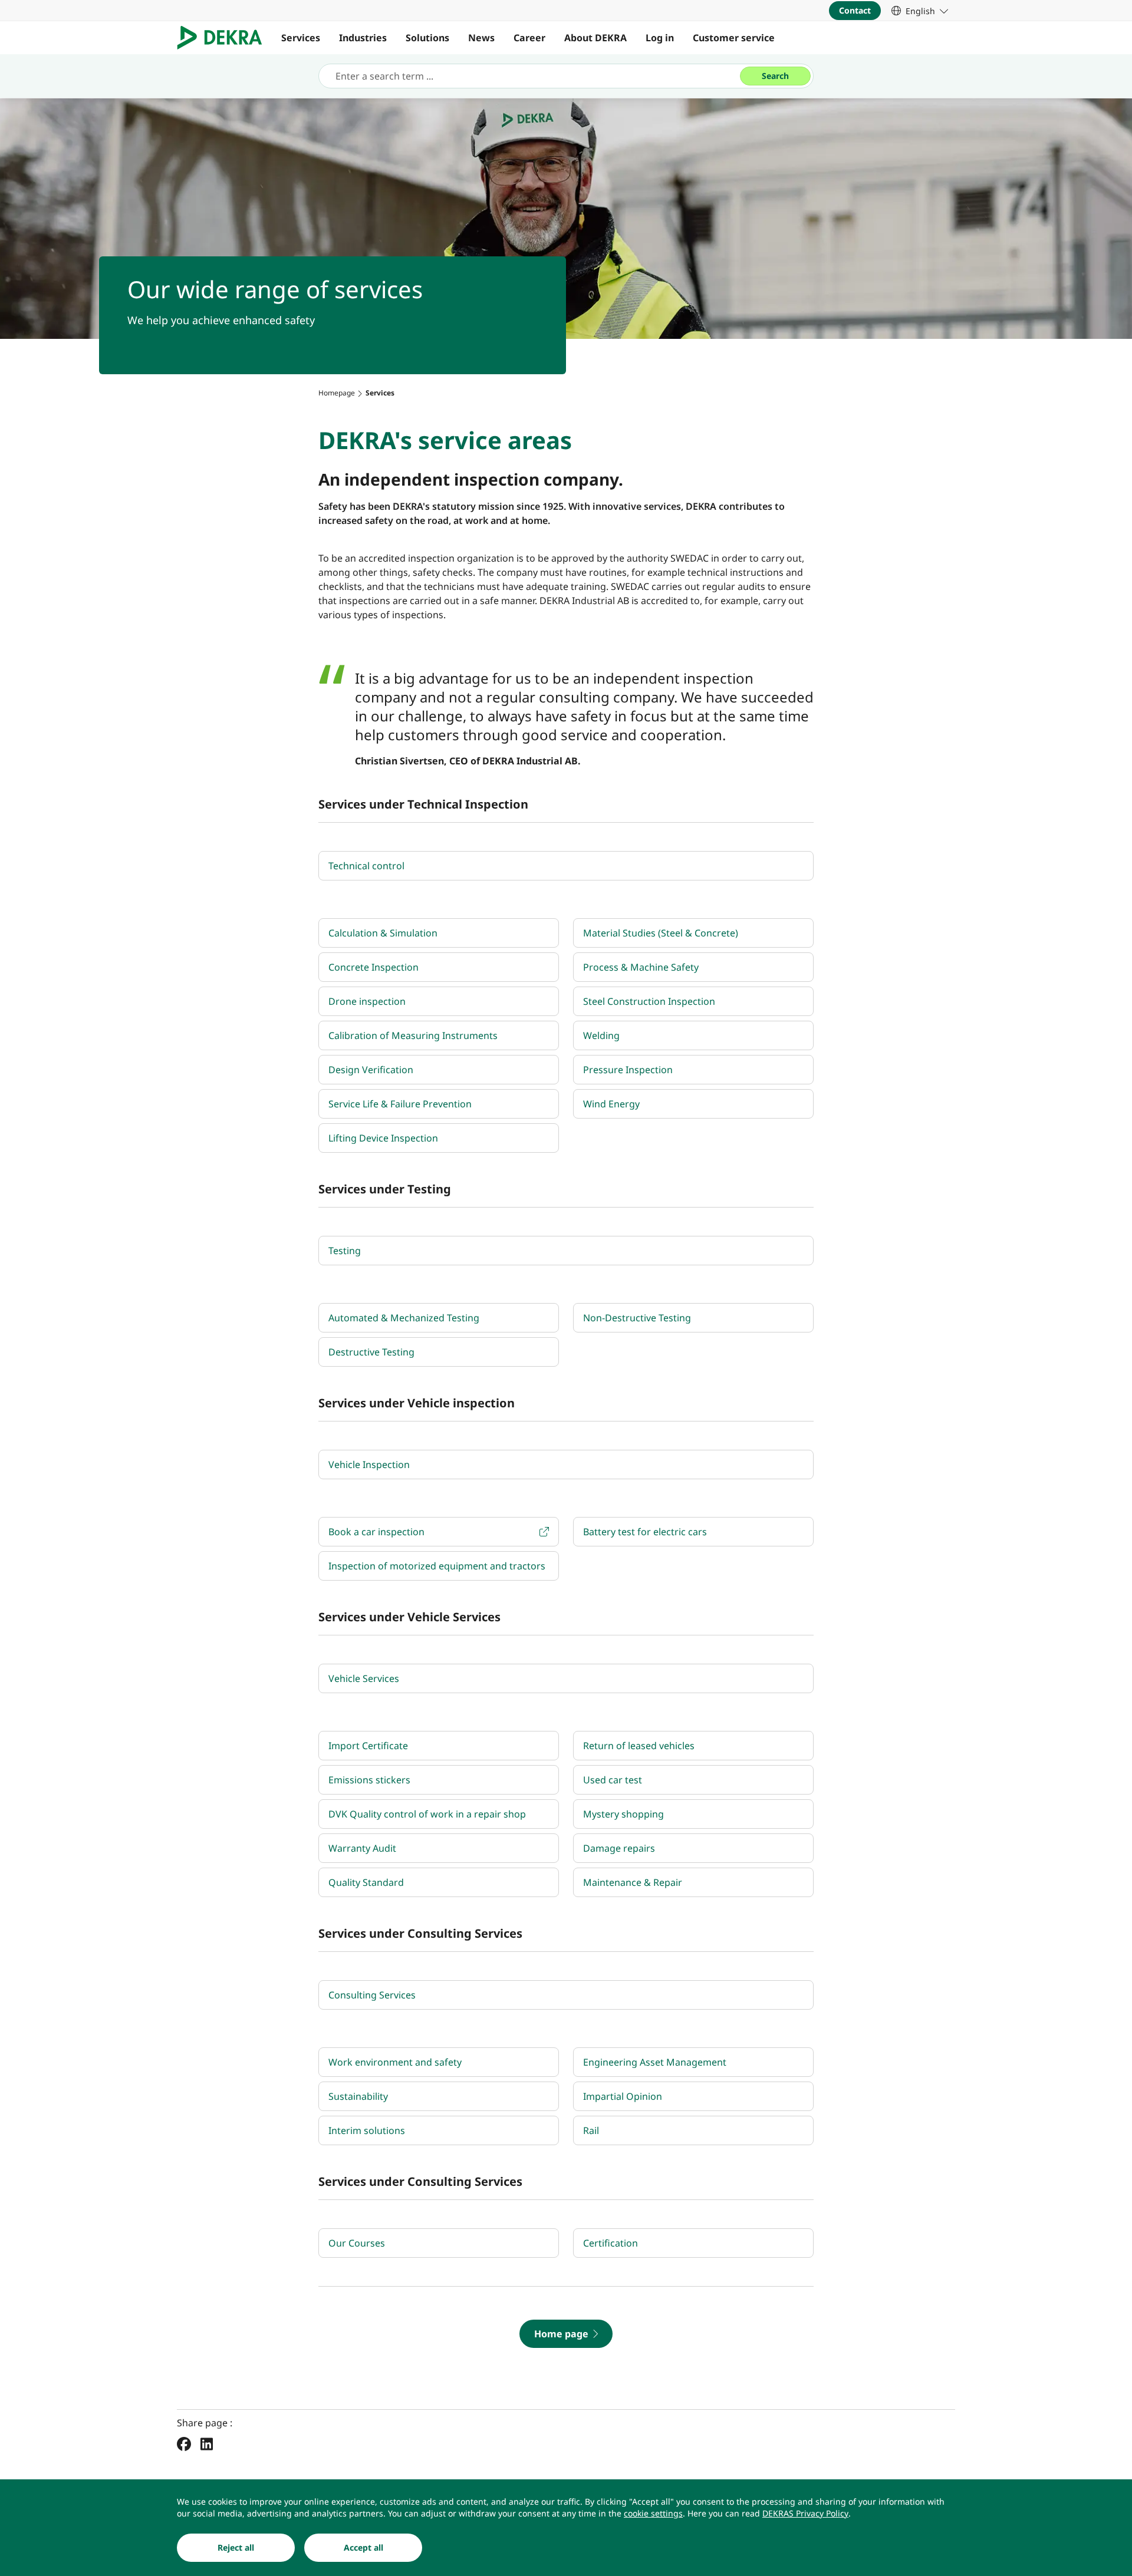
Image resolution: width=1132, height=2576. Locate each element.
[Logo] (224, 38)
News (481, 38)
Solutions (427, 38)
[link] (920, 11)
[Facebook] (184, 2443)
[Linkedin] (207, 2443)
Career (529, 38)
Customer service (734, 38)
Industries (363, 38)
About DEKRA (595, 38)
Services (301, 38)
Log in (660, 38)
